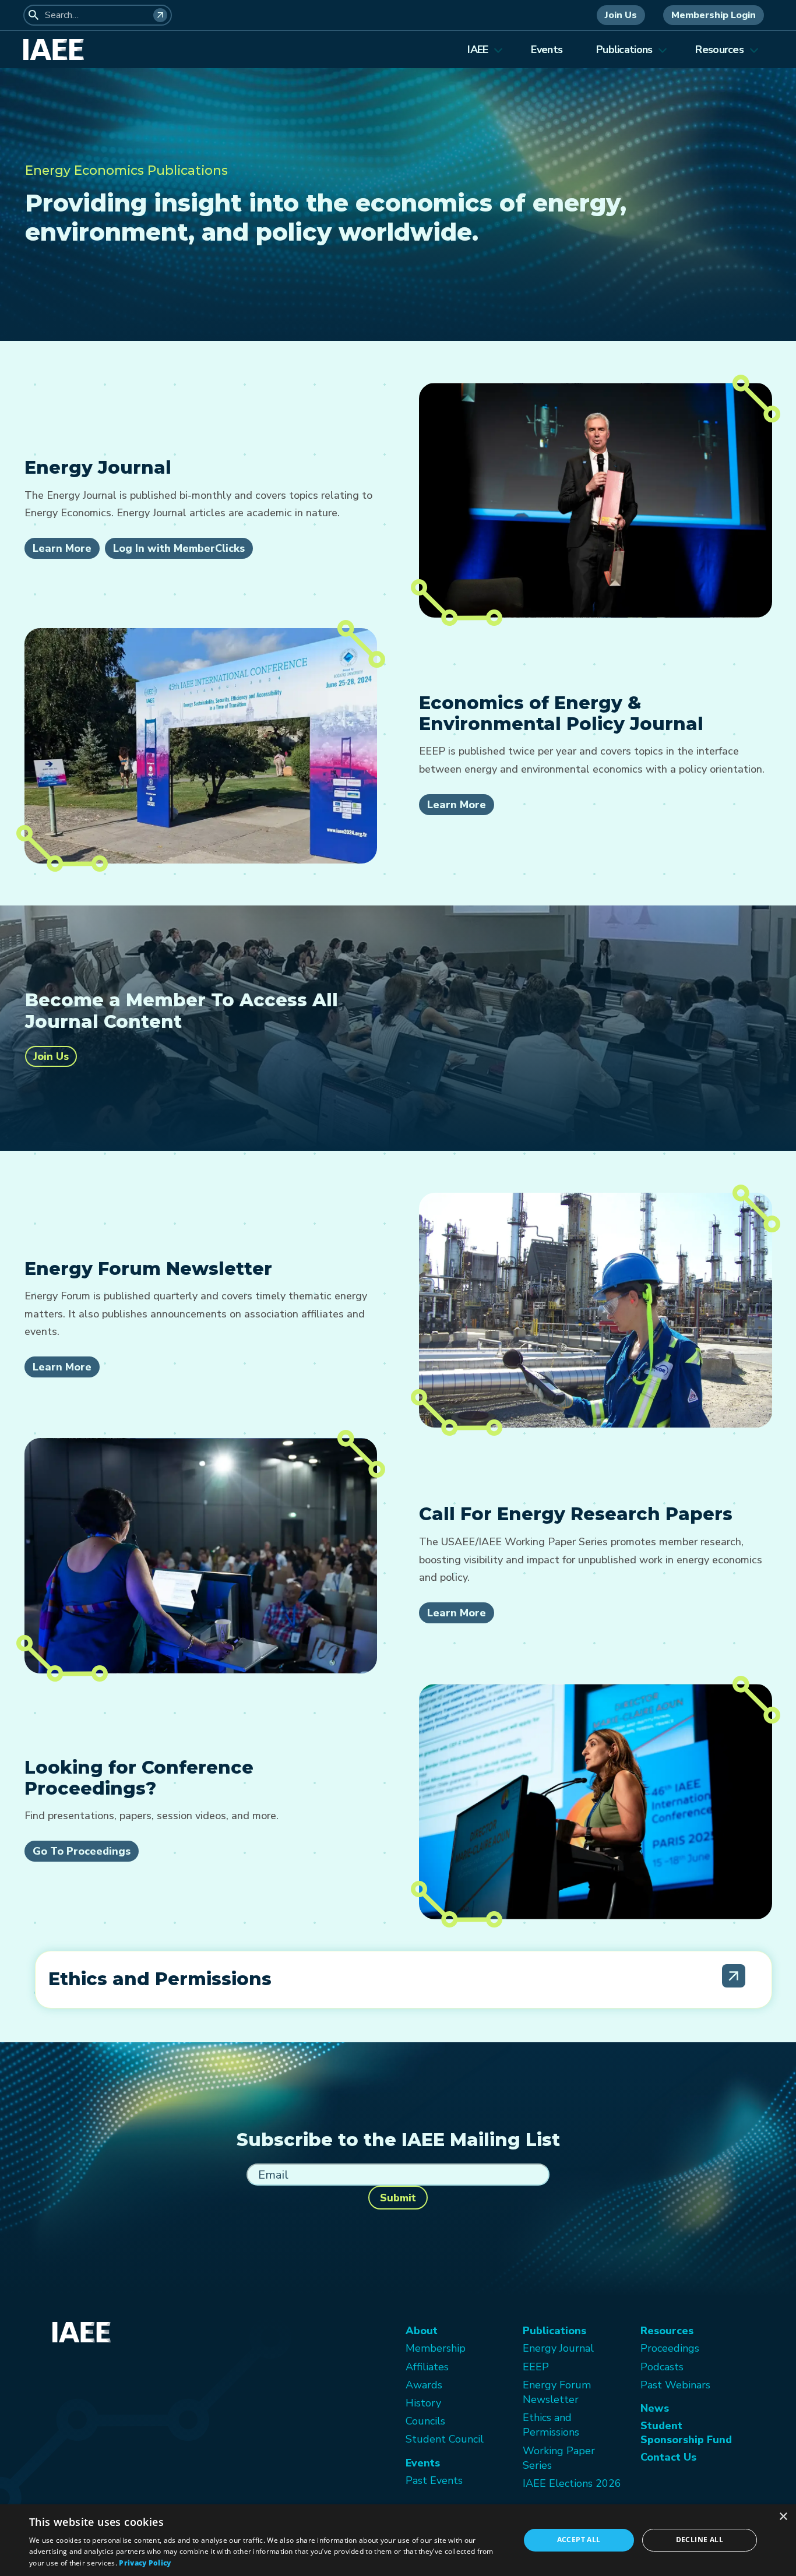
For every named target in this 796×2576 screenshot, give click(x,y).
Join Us (621, 15)
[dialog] (398, 2540)
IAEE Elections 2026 (572, 2483)
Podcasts (662, 2367)
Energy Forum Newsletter (557, 2392)
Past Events (434, 2480)
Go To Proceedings (82, 1851)
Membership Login (714, 15)
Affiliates (427, 2367)
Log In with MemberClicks (179, 548)
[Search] (160, 15)
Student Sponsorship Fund (686, 2433)
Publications (624, 50)
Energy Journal (558, 2348)
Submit (398, 2198)
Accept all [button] (579, 2540)
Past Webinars (675, 2385)
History (423, 2403)
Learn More (62, 548)
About (422, 2331)
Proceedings (670, 2348)
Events (547, 50)
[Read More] (734, 1976)
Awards (424, 2385)
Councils (425, 2421)
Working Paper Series (559, 2458)
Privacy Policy (145, 2563)
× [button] (783, 2517)
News (655, 2408)
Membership (436, 2348)
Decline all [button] (700, 2540)
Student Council (445, 2439)
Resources (719, 50)
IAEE (478, 50)
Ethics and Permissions (551, 2425)
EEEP (536, 2367)
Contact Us (668, 2457)
